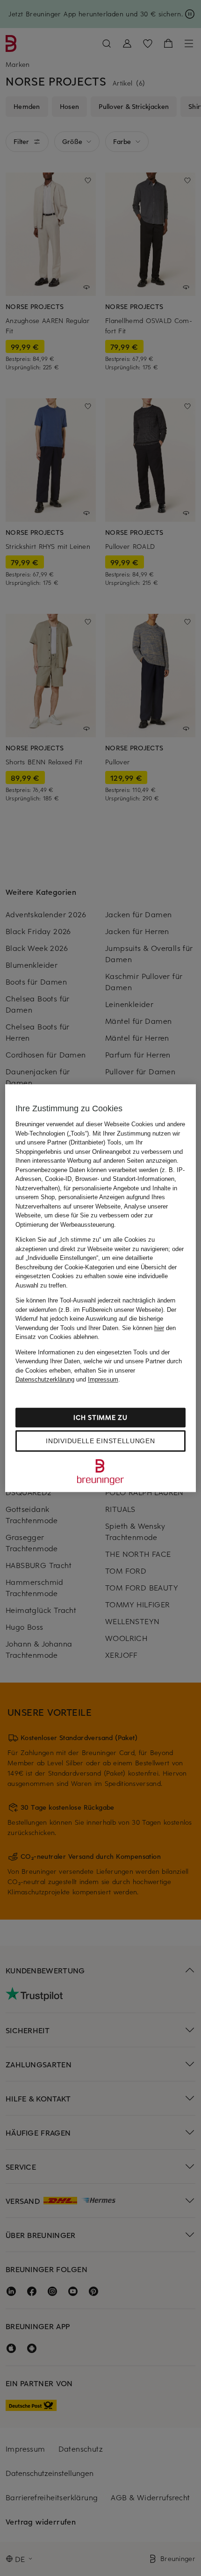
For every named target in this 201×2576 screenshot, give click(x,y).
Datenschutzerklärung (45, 1379)
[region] (101, 1288)
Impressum (103, 1379)
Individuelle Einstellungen (100, 1441)
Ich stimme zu (100, 1417)
